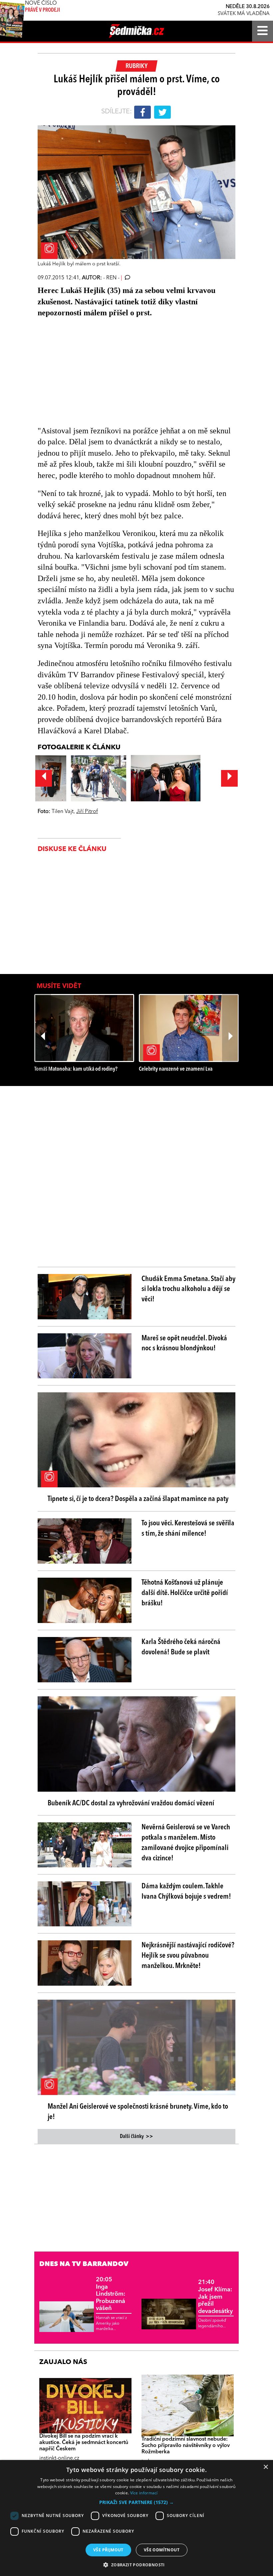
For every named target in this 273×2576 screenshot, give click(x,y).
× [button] (266, 2467)
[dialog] (136, 2518)
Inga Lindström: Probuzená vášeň (111, 2294)
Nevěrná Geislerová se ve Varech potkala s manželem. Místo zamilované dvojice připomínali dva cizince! (186, 1843)
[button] (136, 2502)
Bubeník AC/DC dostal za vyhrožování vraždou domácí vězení (131, 1803)
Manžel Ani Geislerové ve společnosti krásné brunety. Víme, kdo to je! (138, 2112)
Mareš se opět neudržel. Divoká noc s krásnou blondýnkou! (184, 1343)
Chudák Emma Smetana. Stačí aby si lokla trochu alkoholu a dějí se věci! (188, 1289)
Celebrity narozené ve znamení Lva (176, 1069)
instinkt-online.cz (59, 2458)
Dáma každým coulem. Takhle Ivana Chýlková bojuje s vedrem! (186, 1891)
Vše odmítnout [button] (162, 2550)
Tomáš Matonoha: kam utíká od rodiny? (76, 1069)
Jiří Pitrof (87, 812)
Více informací (144, 2493)
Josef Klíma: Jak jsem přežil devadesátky (215, 2297)
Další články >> (136, 2137)
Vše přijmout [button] (108, 2550)
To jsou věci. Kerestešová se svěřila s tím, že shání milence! (188, 1528)
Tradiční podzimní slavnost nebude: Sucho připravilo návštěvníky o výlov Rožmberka (186, 2446)
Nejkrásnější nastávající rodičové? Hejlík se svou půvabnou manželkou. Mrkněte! (188, 1956)
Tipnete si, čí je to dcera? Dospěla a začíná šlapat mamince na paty (138, 1499)
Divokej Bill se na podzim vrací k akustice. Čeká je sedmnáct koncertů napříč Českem (84, 2443)
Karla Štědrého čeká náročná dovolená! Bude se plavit (181, 1647)
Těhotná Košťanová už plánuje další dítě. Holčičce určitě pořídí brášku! (185, 1593)
